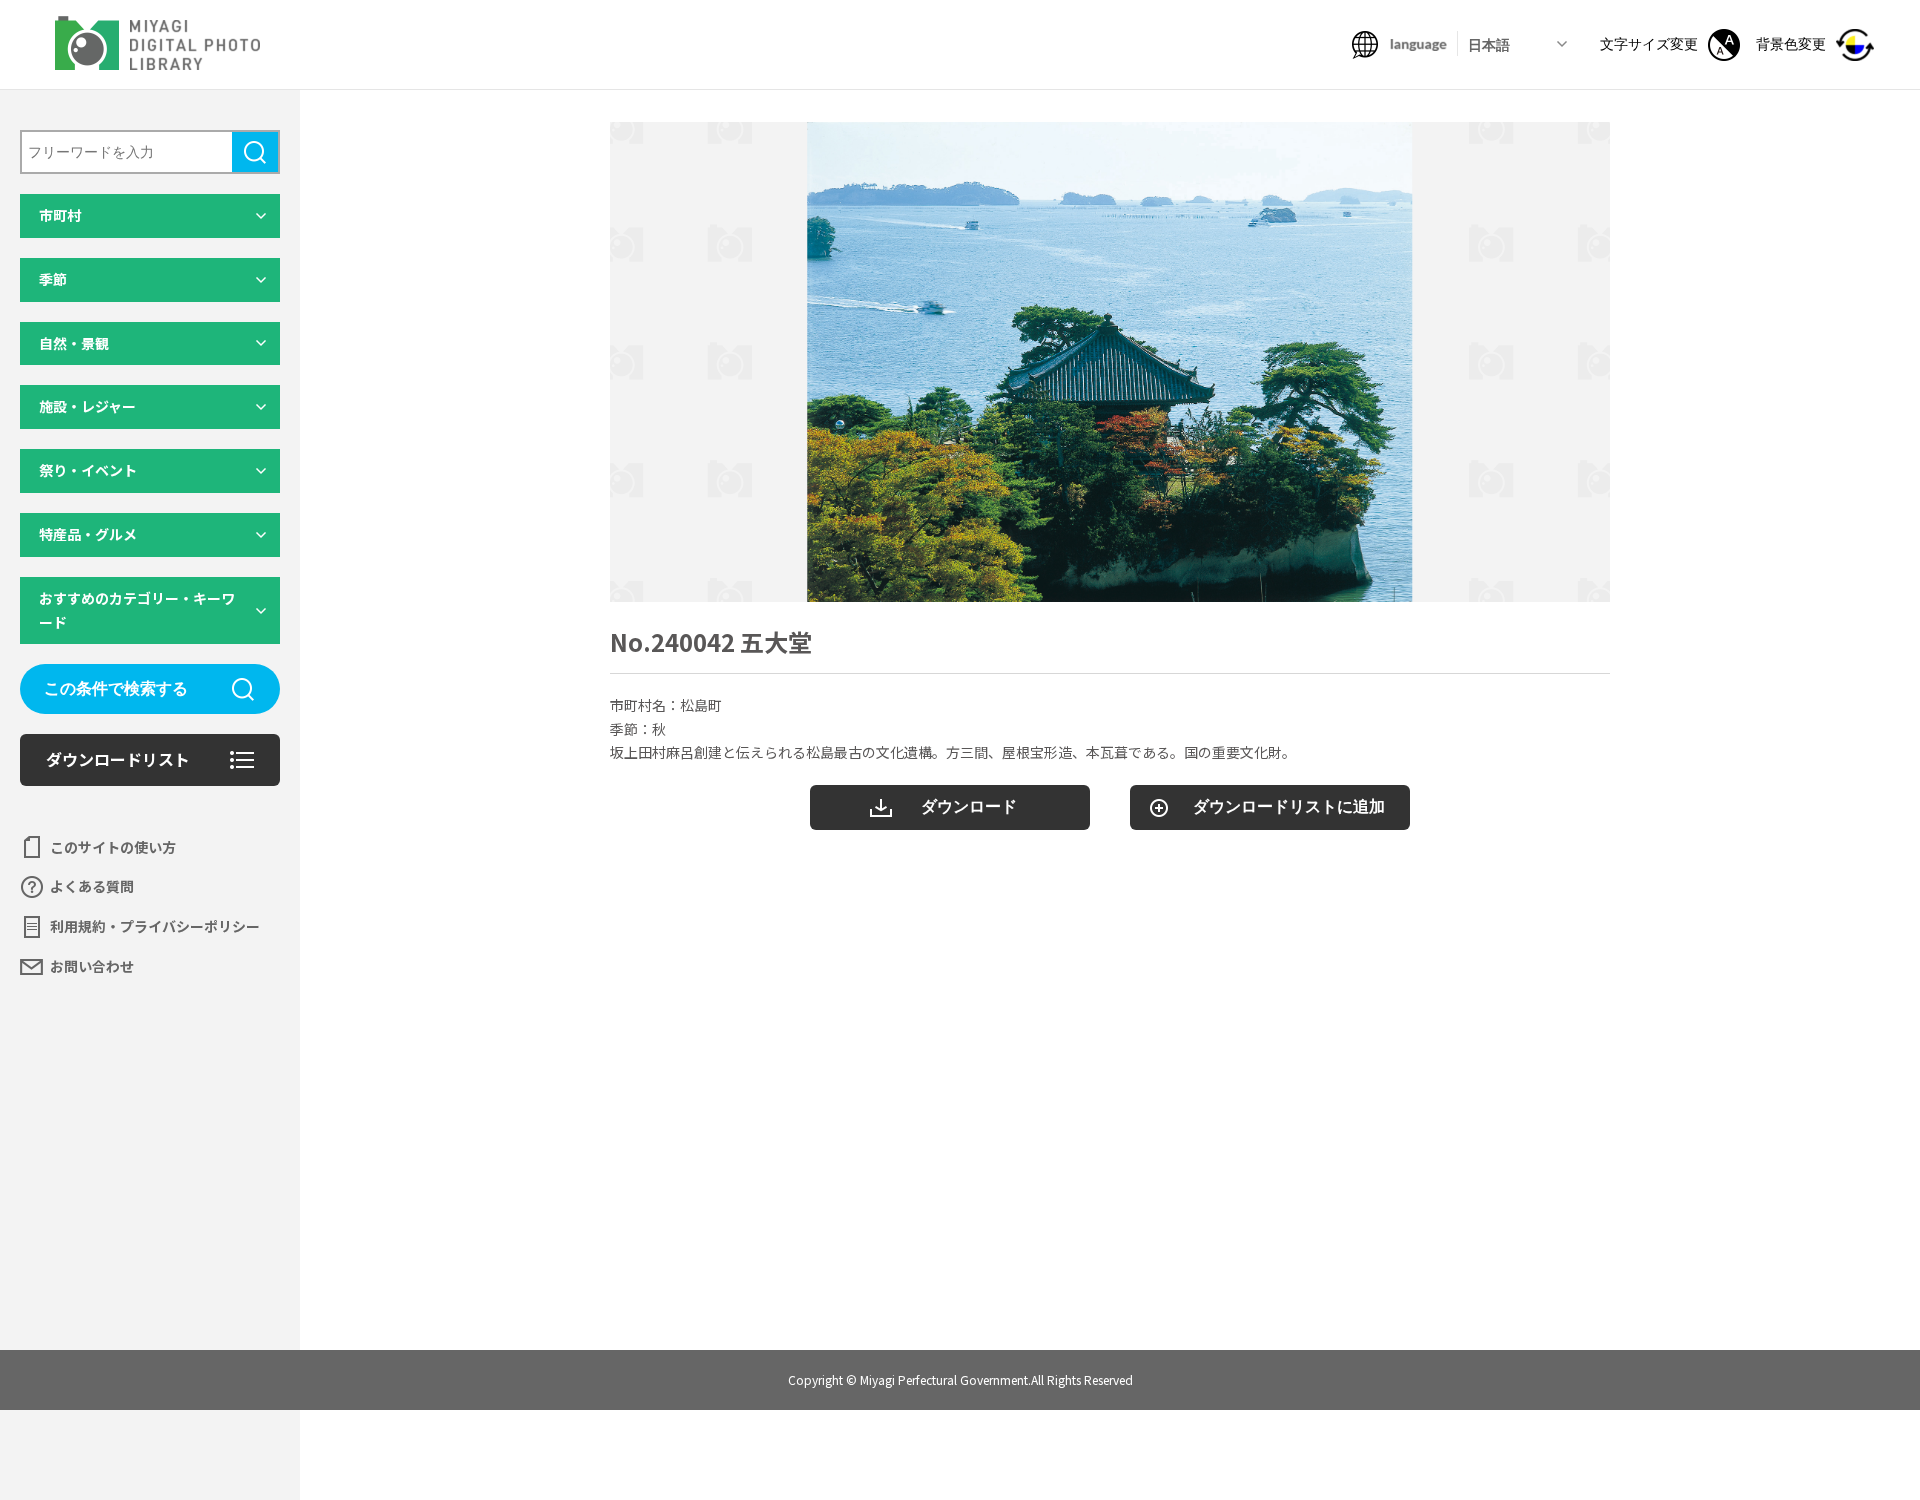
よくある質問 (92, 886)
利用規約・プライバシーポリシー (155, 926)
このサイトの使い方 (113, 847)
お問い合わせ (92, 966)
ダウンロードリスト (118, 759)
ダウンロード (969, 806)
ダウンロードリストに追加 (1289, 806)
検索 (255, 152)
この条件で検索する (116, 688)
